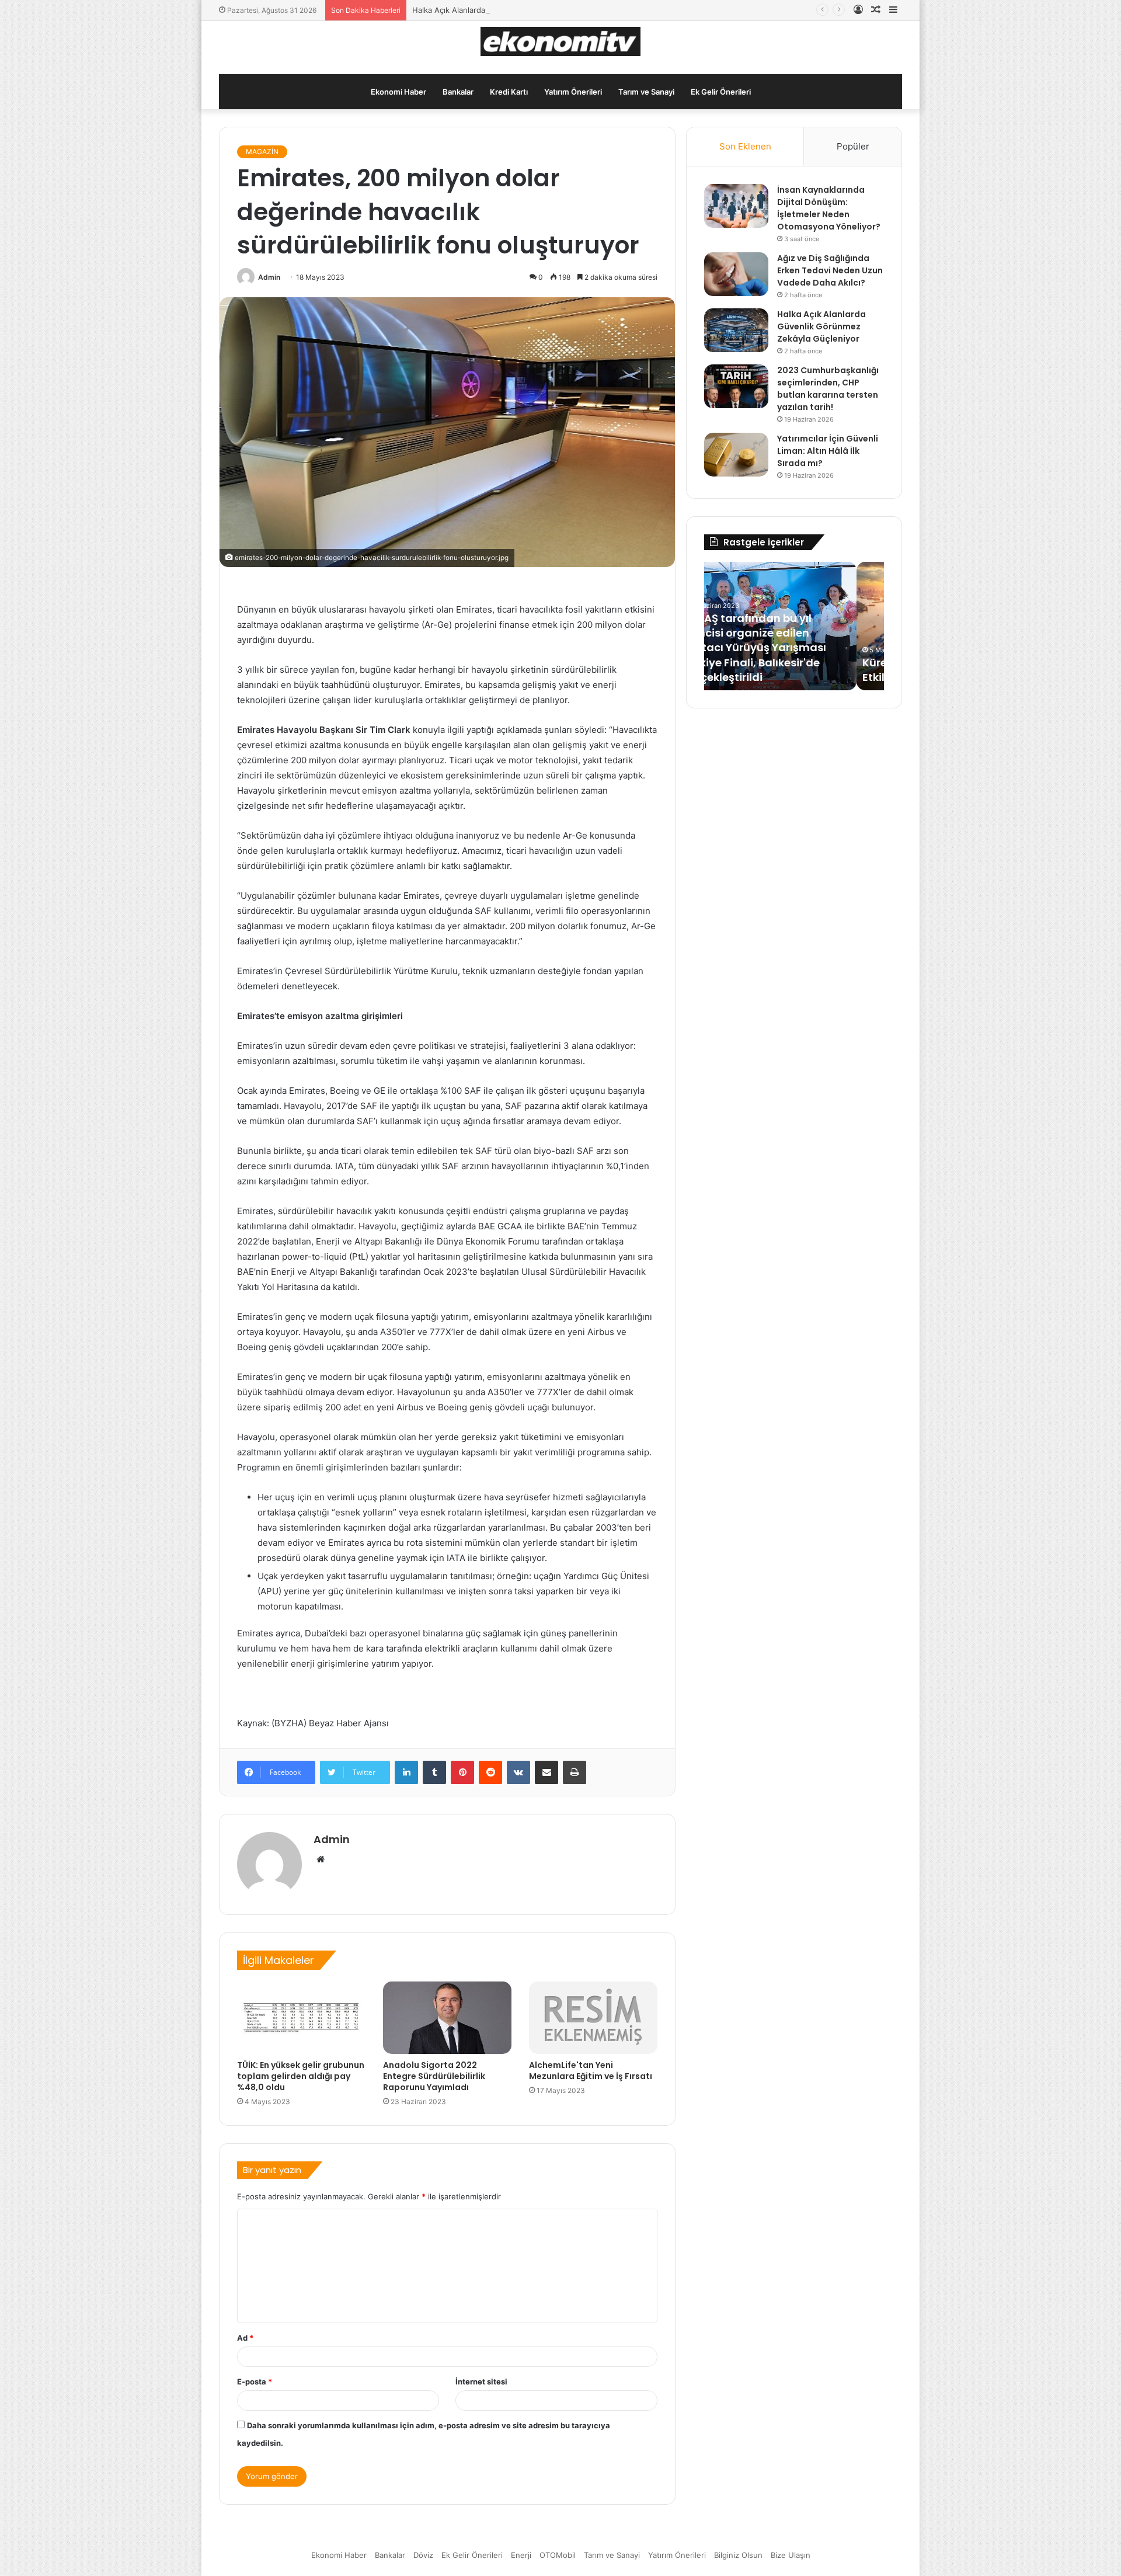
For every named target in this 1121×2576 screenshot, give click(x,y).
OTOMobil (558, 2555)
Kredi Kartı (509, 92)
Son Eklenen (745, 146)
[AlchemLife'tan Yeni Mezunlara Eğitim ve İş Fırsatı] (593, 2018)
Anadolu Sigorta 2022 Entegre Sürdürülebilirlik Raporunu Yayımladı (434, 2076)
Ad (245, 2338)
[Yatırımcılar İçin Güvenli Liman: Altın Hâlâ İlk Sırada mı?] (736, 455)
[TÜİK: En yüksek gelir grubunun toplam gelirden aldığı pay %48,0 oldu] (301, 2018)
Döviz (423, 2555)
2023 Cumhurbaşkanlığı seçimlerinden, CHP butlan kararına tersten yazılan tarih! (828, 389)
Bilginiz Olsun (738, 2555)
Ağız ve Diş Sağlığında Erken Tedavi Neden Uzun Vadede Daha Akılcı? (830, 270)
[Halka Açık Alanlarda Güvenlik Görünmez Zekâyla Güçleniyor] (736, 330)
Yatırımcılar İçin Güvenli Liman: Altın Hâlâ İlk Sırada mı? (828, 451)
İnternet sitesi (481, 2382)
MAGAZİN (262, 152)
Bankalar (458, 92)
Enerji (521, 2555)
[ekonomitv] (561, 41)
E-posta (255, 2382)
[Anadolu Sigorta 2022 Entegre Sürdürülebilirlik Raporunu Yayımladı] (447, 2018)
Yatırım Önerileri (573, 92)
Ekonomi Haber (398, 92)
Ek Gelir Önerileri (721, 92)
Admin (269, 277)
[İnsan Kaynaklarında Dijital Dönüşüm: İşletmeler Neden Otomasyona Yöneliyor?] (736, 206)
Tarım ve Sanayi (646, 92)
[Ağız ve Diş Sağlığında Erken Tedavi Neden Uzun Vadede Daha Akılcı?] (736, 274)
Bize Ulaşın (791, 2555)
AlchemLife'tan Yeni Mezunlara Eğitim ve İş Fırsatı (591, 2071)
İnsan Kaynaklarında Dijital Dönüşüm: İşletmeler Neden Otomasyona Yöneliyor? (829, 208)
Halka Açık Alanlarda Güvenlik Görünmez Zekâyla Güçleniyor (521, 10)
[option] (794, 626)
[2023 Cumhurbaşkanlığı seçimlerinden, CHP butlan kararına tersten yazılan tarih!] (736, 386)
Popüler (853, 146)
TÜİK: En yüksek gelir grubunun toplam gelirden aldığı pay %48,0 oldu (301, 2076)
